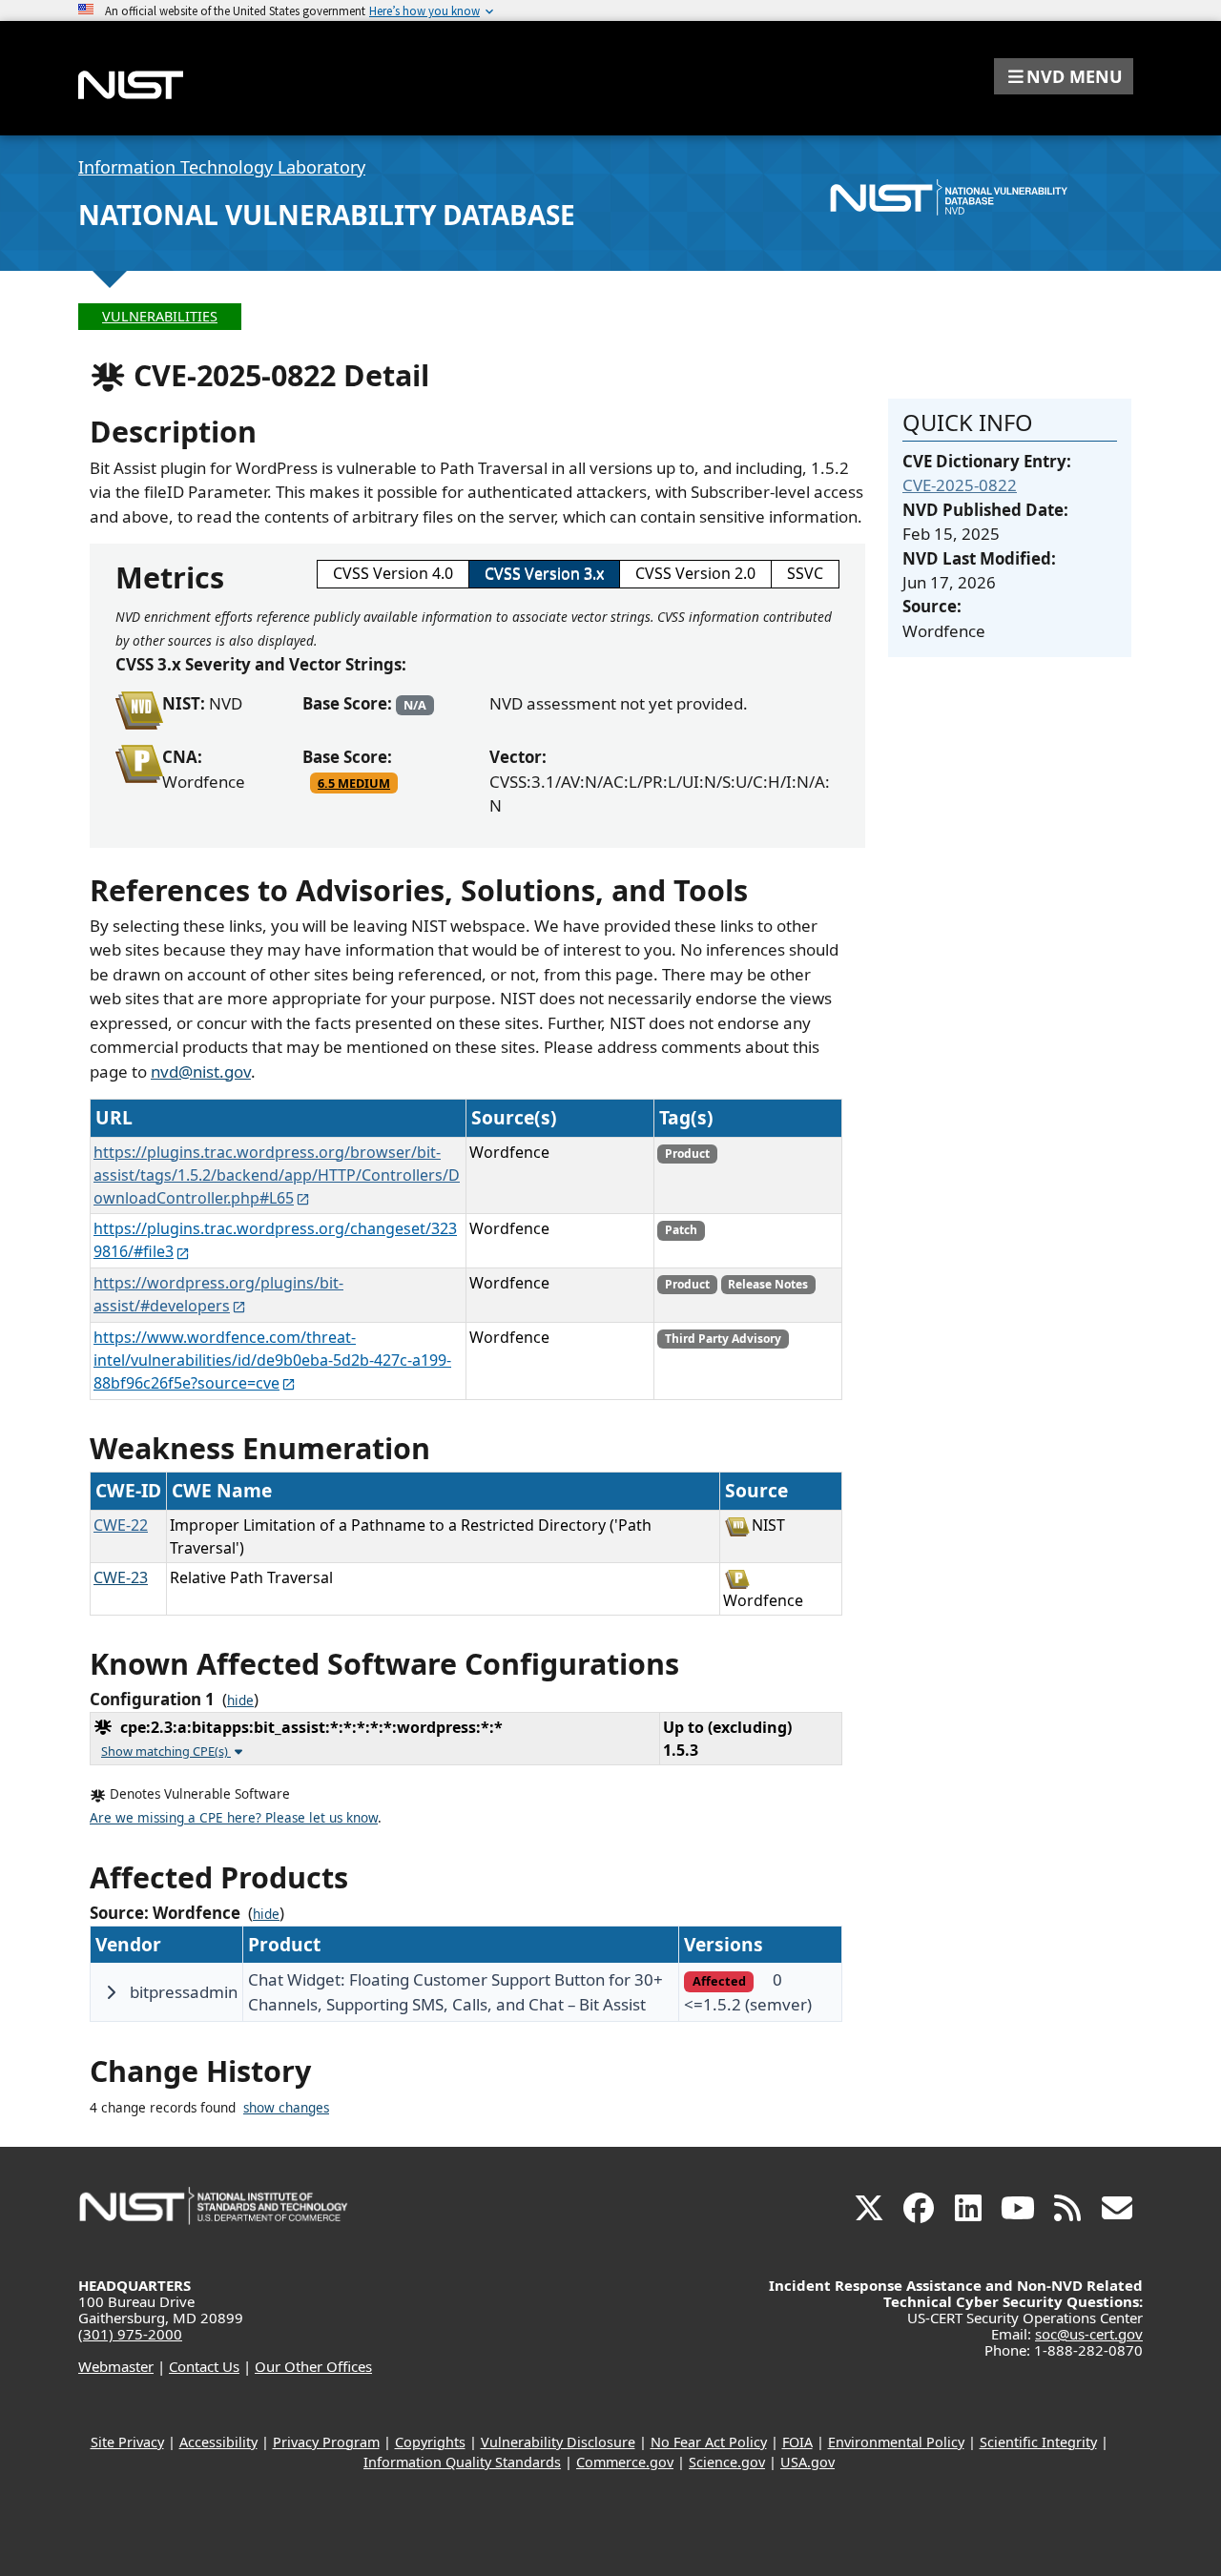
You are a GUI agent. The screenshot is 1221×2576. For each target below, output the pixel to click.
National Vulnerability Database (327, 215)
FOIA (797, 2442)
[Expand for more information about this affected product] (111, 1992)
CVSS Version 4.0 (393, 573)
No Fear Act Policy (709, 2442)
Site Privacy (127, 2442)
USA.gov (807, 2462)
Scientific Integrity (1038, 2442)
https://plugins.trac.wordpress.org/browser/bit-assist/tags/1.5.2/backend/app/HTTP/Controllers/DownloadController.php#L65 (277, 1175)
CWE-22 (121, 1525)
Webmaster (116, 2366)
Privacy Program (326, 2442)
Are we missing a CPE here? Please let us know (234, 1818)
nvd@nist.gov (201, 1072)
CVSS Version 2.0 (695, 573)
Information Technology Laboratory (222, 167)
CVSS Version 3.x (544, 573)
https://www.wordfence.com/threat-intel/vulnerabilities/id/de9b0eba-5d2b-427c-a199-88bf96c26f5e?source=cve (272, 1360)
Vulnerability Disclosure (558, 2442)
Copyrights (430, 2442)
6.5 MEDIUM (354, 783)
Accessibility (218, 2442)
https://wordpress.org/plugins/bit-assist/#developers (218, 1294)
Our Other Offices (313, 2366)
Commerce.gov (625, 2462)
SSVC (805, 573)
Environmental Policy (896, 2442)
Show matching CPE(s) (166, 1751)
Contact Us (204, 2366)
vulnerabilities (160, 316)
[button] (1064, 76)
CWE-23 (121, 1577)
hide (240, 1700)
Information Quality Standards (462, 2462)
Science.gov (727, 2462)
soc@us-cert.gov (1089, 2334)
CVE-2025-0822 (960, 485)
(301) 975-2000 (130, 2334)
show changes (286, 2108)
